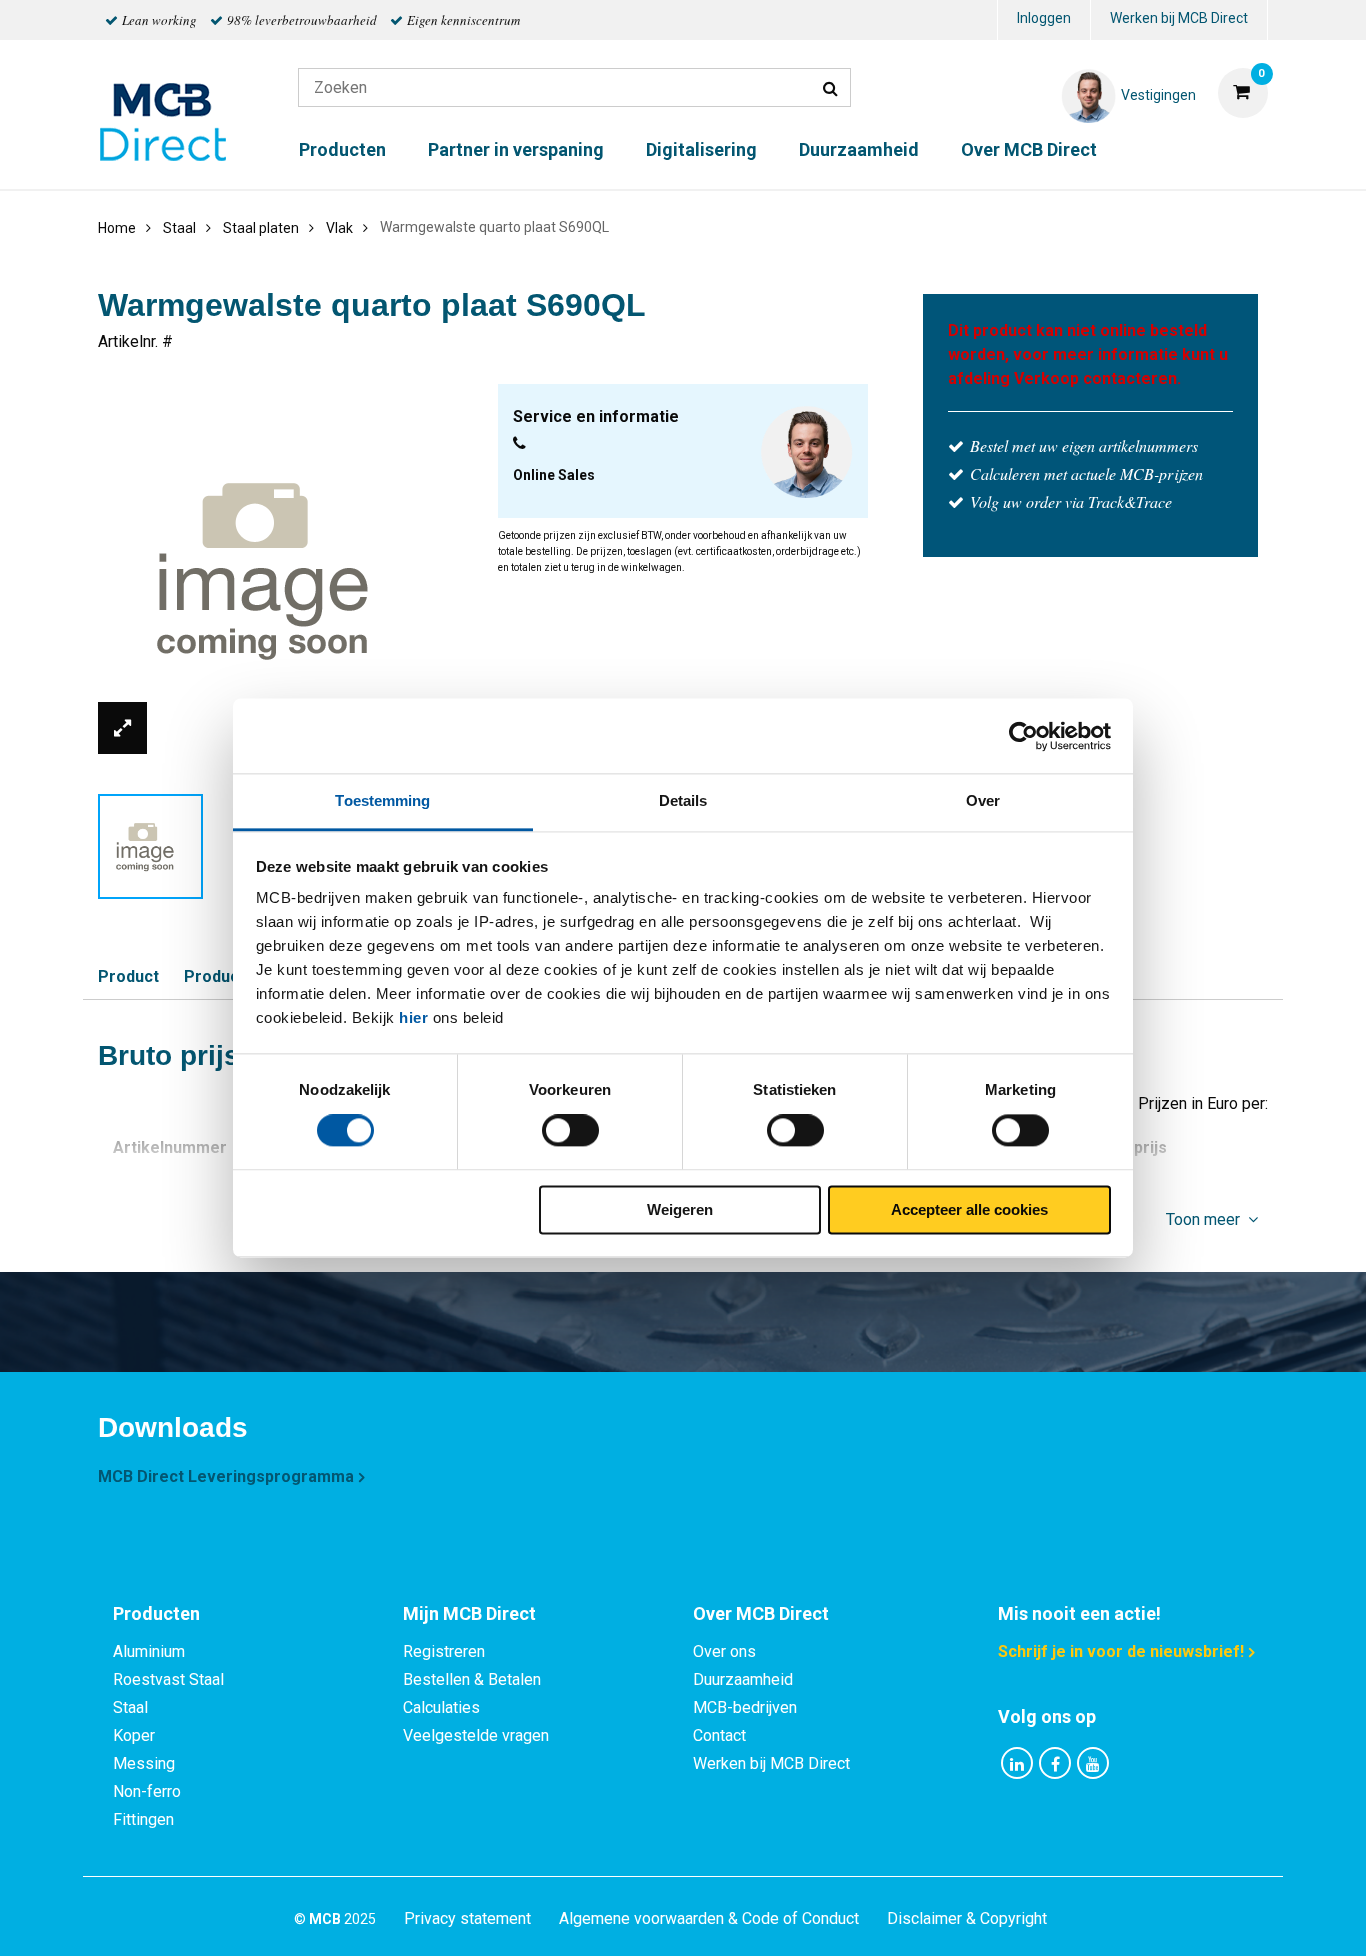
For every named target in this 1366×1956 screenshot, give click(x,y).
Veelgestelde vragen (476, 1735)
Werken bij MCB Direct (1179, 18)
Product (128, 976)
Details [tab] (683, 800)
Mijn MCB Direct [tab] (469, 1613)
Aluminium (149, 1651)
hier (413, 1017)
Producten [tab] (156, 1613)
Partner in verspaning (516, 149)
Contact (719, 1735)
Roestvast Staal (168, 1679)
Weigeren (680, 1209)
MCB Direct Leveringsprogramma (226, 1476)
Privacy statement (467, 1918)
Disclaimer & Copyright (967, 1918)
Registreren (444, 1651)
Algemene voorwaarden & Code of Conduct (709, 1918)
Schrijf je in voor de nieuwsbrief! (1121, 1651)
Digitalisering (701, 149)
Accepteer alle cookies (969, 1209)
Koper (134, 1735)
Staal (130, 1707)
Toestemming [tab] (382, 800)
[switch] (570, 1131)
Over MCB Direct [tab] (761, 1613)
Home (117, 228)
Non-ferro (147, 1791)
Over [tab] (983, 800)
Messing (144, 1763)
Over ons (724, 1651)
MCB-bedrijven (745, 1707)
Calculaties (441, 1707)
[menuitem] (1044, 20)
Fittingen (143, 1819)
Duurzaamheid (859, 149)
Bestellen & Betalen (472, 1679)
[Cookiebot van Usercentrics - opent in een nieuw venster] (1023, 736)
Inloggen (1044, 18)
